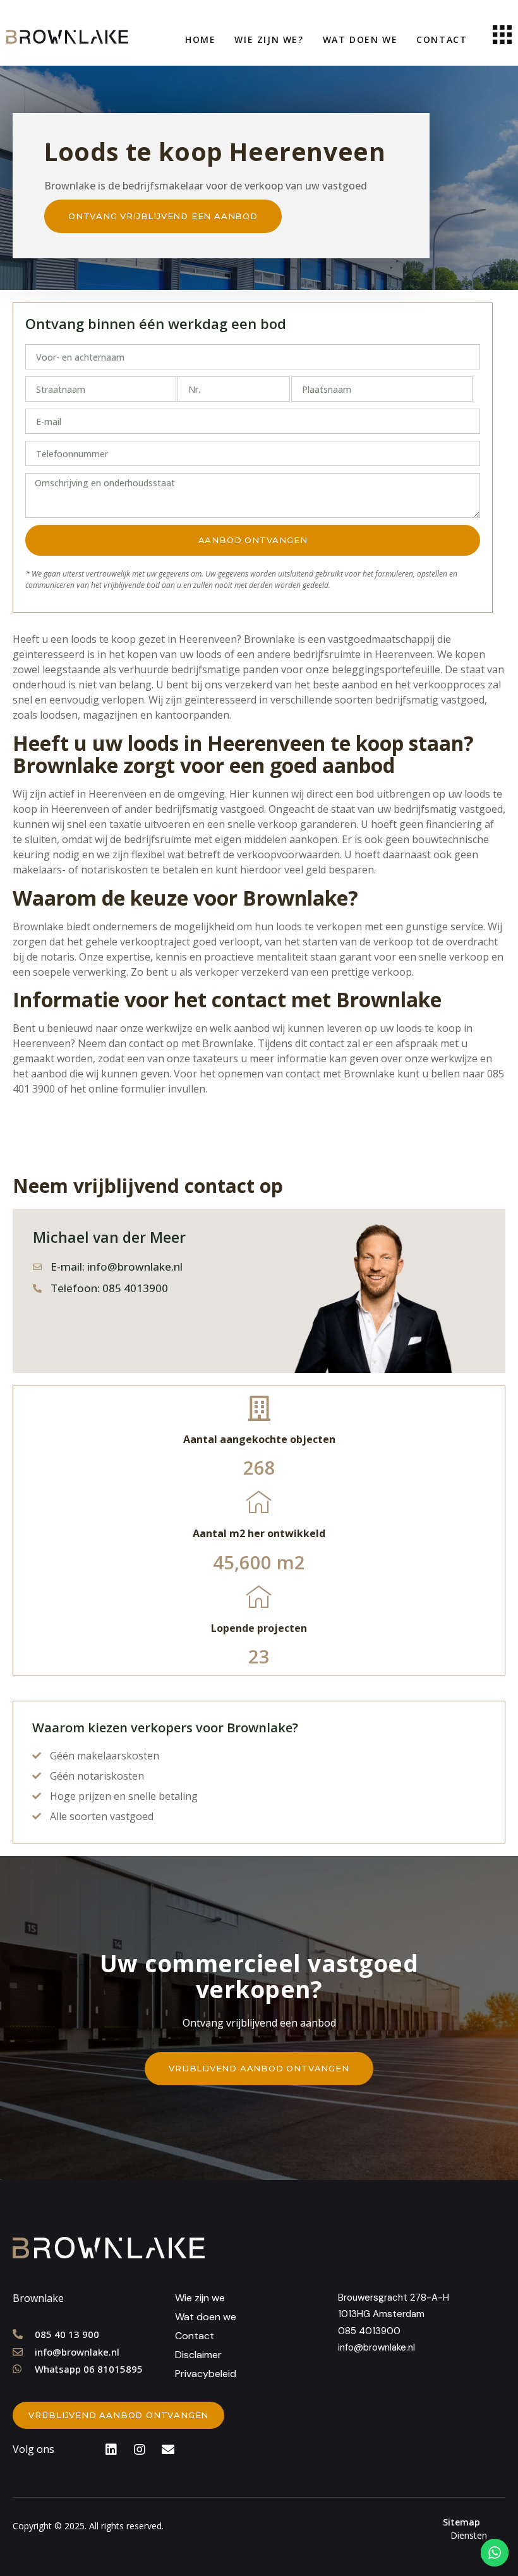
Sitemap (461, 2522)
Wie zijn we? (269, 39)
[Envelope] (168, 2450)
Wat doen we (360, 39)
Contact (442, 39)
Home (200, 39)
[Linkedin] (111, 2450)
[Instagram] (140, 2450)
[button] (163, 216)
